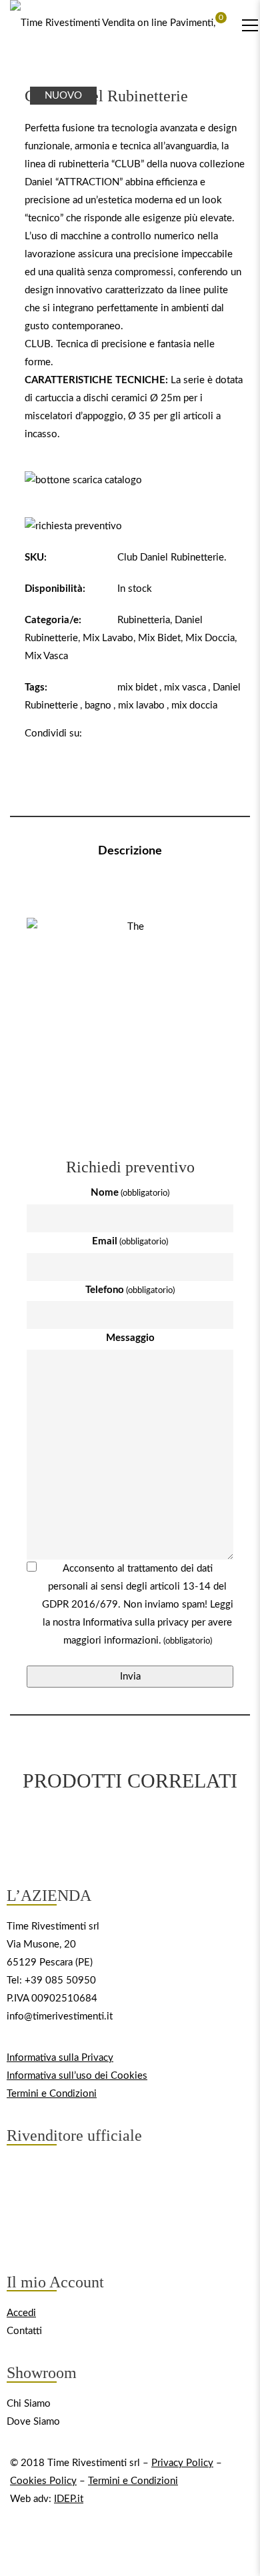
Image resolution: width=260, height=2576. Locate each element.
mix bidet (137, 687)
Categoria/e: (53, 620)
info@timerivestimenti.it (60, 2016)
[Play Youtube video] (130, 995)
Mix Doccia (210, 638)
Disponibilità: (55, 589)
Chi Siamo (29, 2404)
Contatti (24, 2331)
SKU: (36, 558)
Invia (130, 1677)
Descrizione (130, 851)
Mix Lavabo (108, 638)
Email (130, 1241)
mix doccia (194, 705)
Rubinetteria (144, 620)
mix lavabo (141, 705)
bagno (98, 705)
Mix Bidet (159, 638)
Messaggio (130, 1338)
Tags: (36, 687)
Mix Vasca (46, 656)
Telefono (130, 1290)
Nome (130, 1193)
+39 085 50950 (60, 1980)
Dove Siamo (33, 2422)
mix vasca (185, 687)
